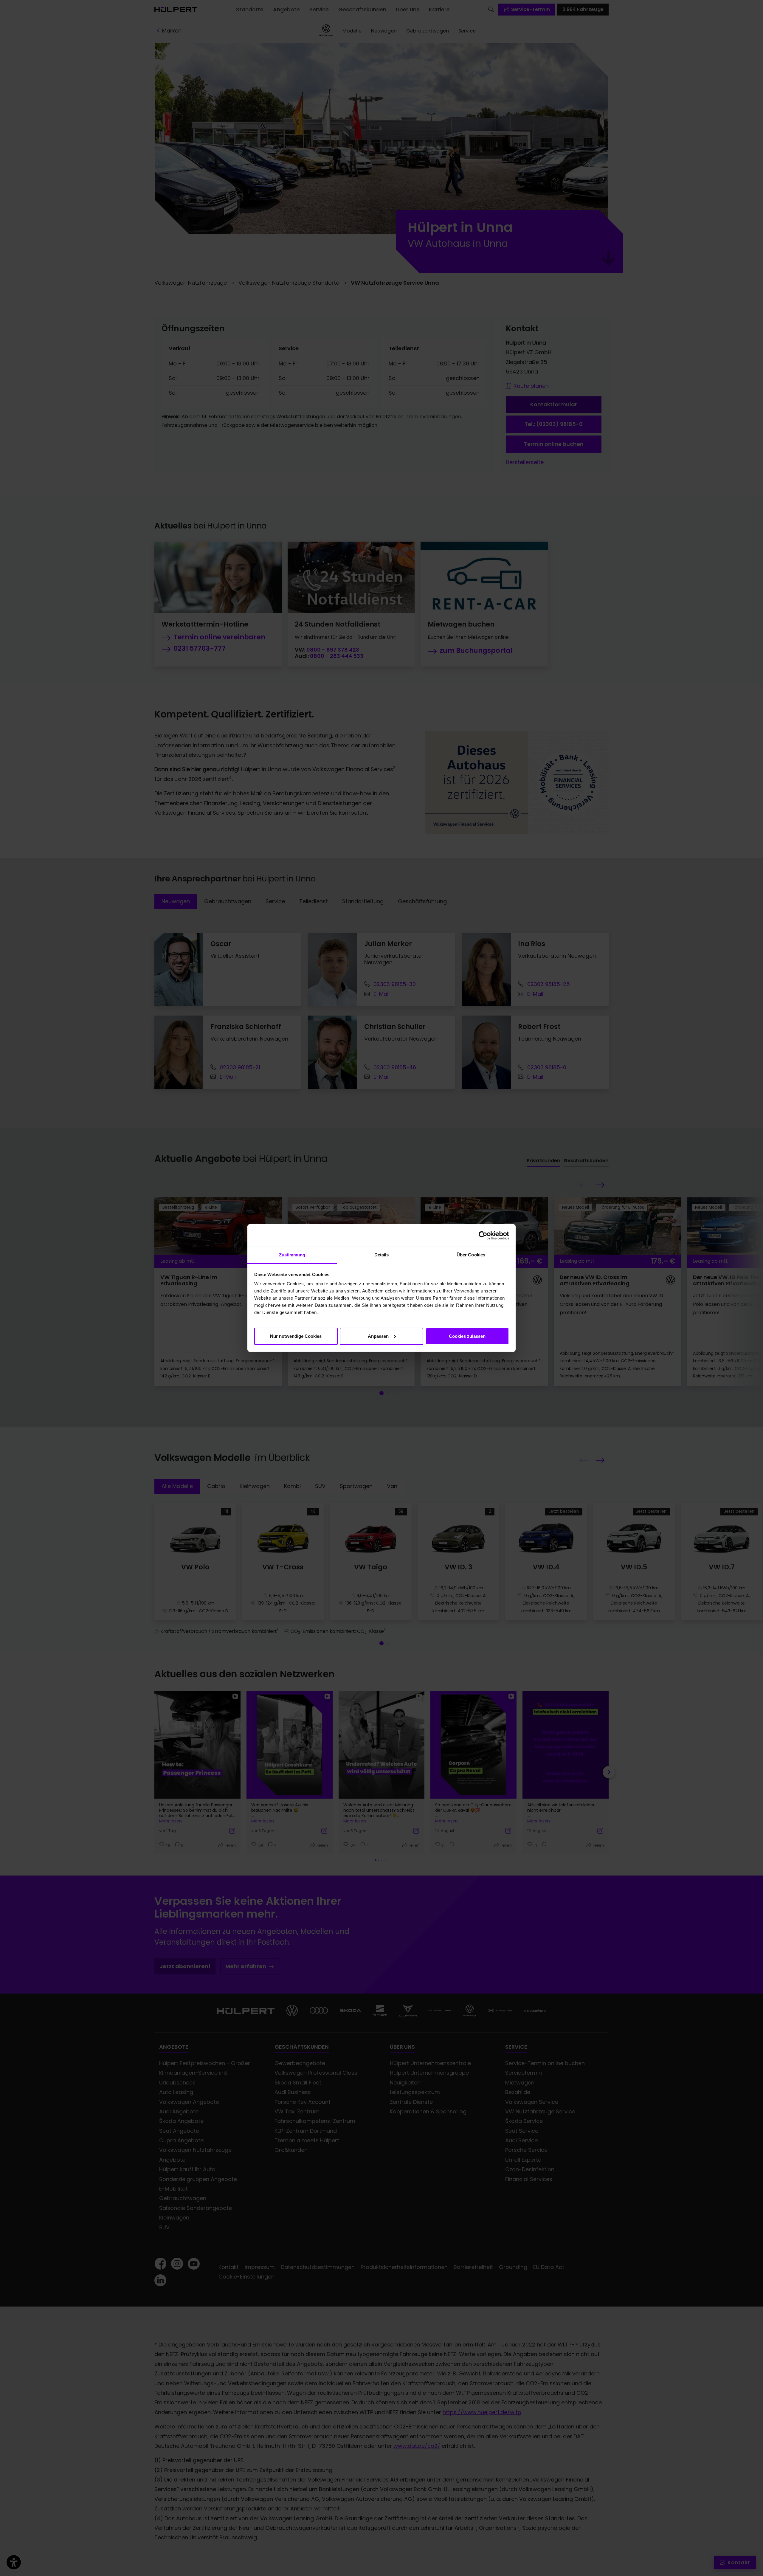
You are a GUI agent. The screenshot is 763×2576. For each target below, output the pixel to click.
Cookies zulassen (467, 1336)
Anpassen (378, 1336)
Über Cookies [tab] (471, 1255)
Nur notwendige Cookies (296, 1336)
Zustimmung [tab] (292, 1255)
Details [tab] (382, 1255)
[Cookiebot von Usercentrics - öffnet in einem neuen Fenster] (483, 1236)
